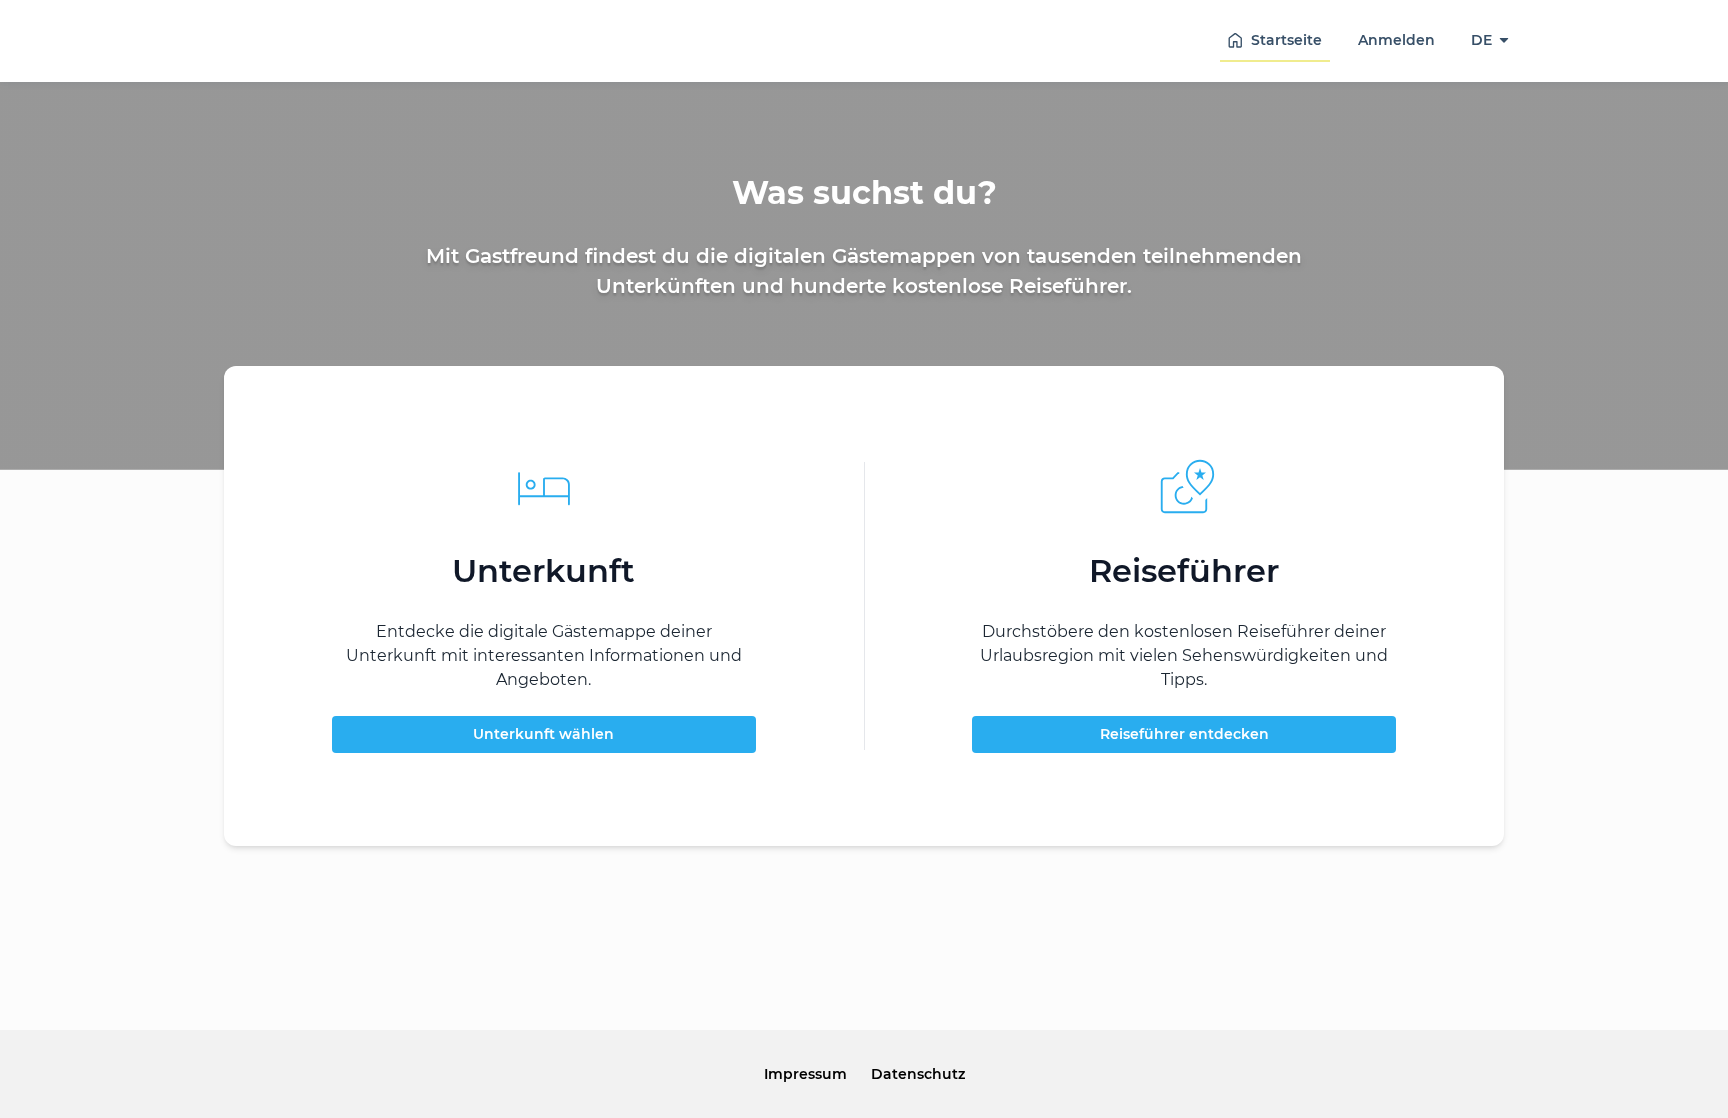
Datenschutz (918, 1074)
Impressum (805, 1074)
